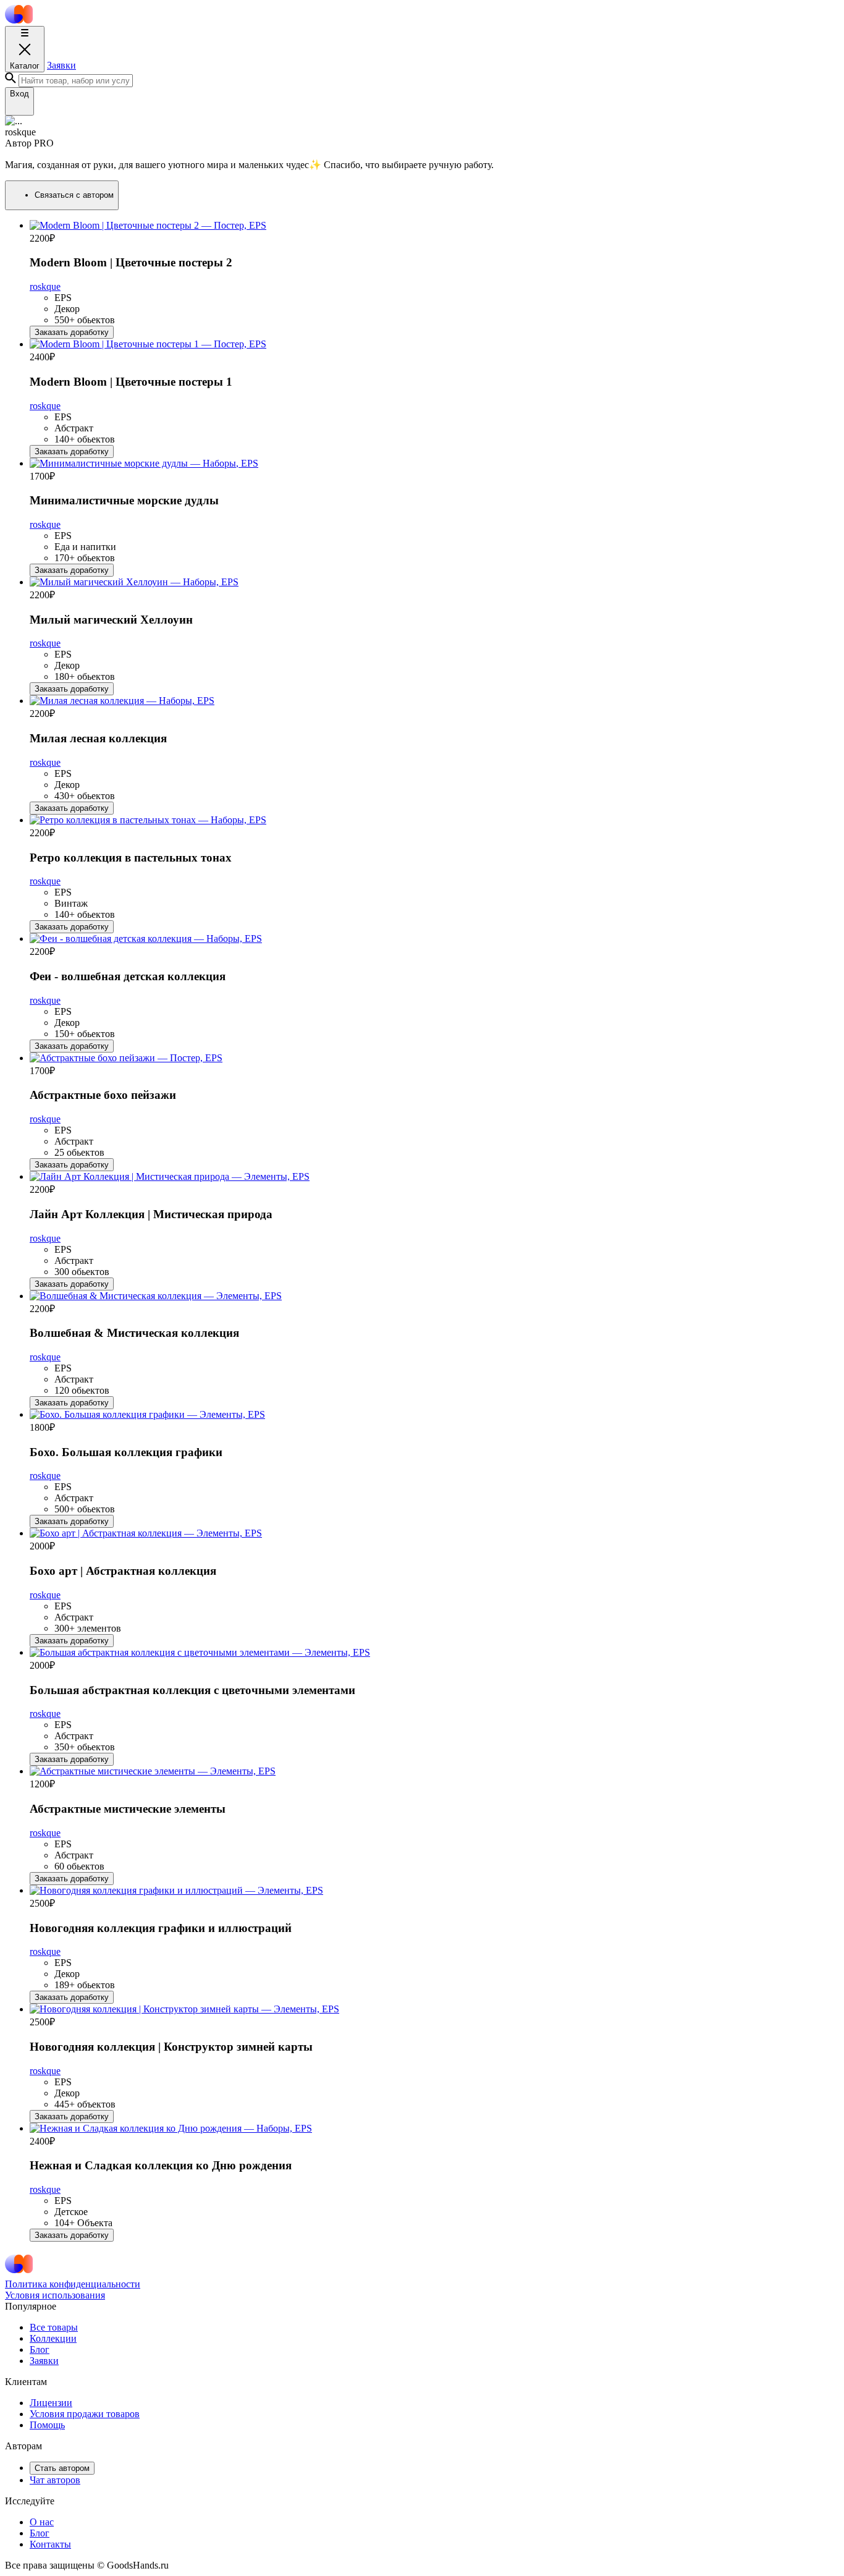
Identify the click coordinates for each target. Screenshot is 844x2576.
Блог (40, 2349)
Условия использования (55, 2295)
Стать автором (62, 2468)
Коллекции (53, 2338)
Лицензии (51, 2403)
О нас (42, 2522)
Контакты (50, 2544)
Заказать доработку (72, 332)
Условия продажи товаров (85, 2414)
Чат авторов (55, 2480)
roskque (45, 286)
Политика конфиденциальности (73, 2284)
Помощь (47, 2425)
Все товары (54, 2327)
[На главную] (19, 20)
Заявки (61, 65)
